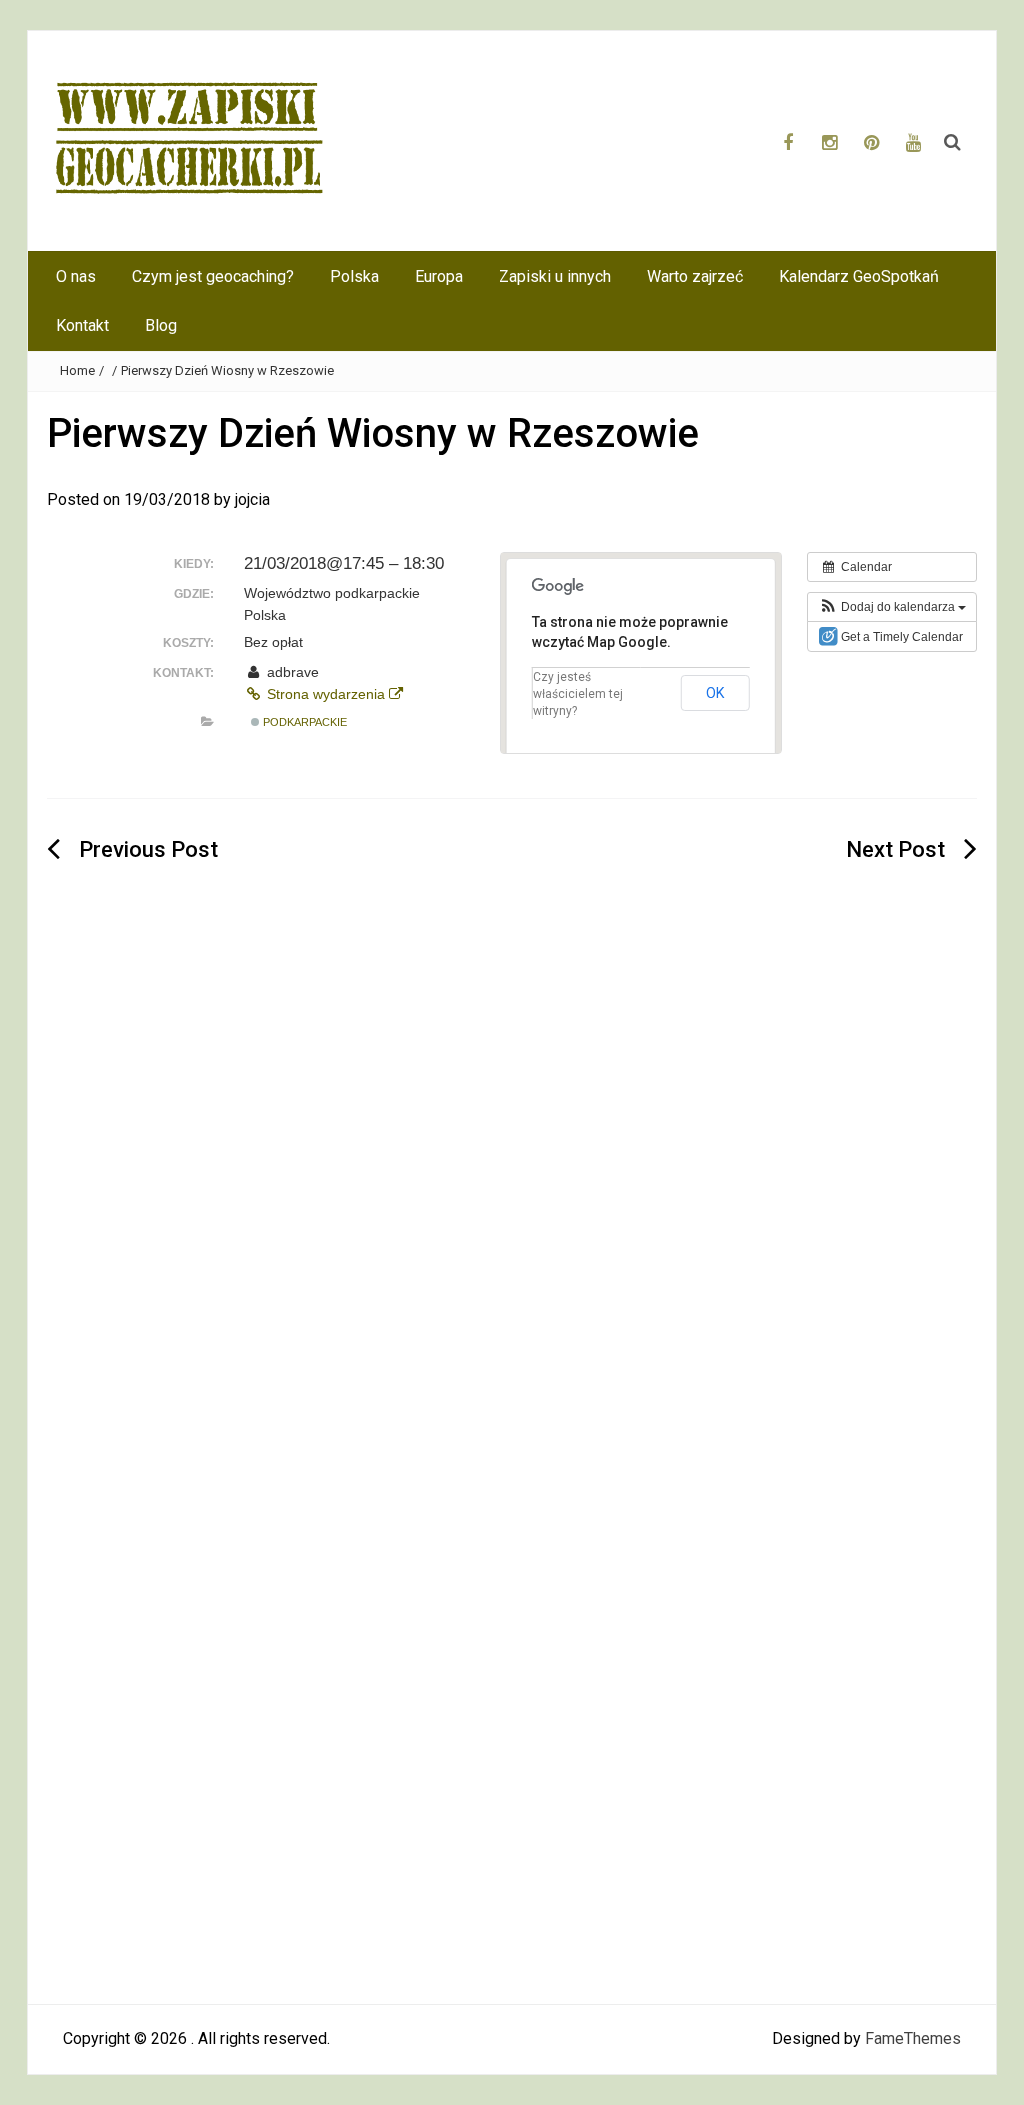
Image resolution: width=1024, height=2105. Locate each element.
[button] (892, 607)
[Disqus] (512, 1202)
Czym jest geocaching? (213, 276)
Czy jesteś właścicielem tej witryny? (578, 694)
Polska (354, 276)
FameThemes (913, 2038)
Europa (439, 276)
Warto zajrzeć (695, 276)
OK (715, 693)
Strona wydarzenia (326, 694)
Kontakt (82, 325)
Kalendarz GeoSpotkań (859, 276)
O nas (76, 276)
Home (77, 370)
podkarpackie (303, 722)
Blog (161, 325)
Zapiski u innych (555, 276)
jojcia (252, 499)
